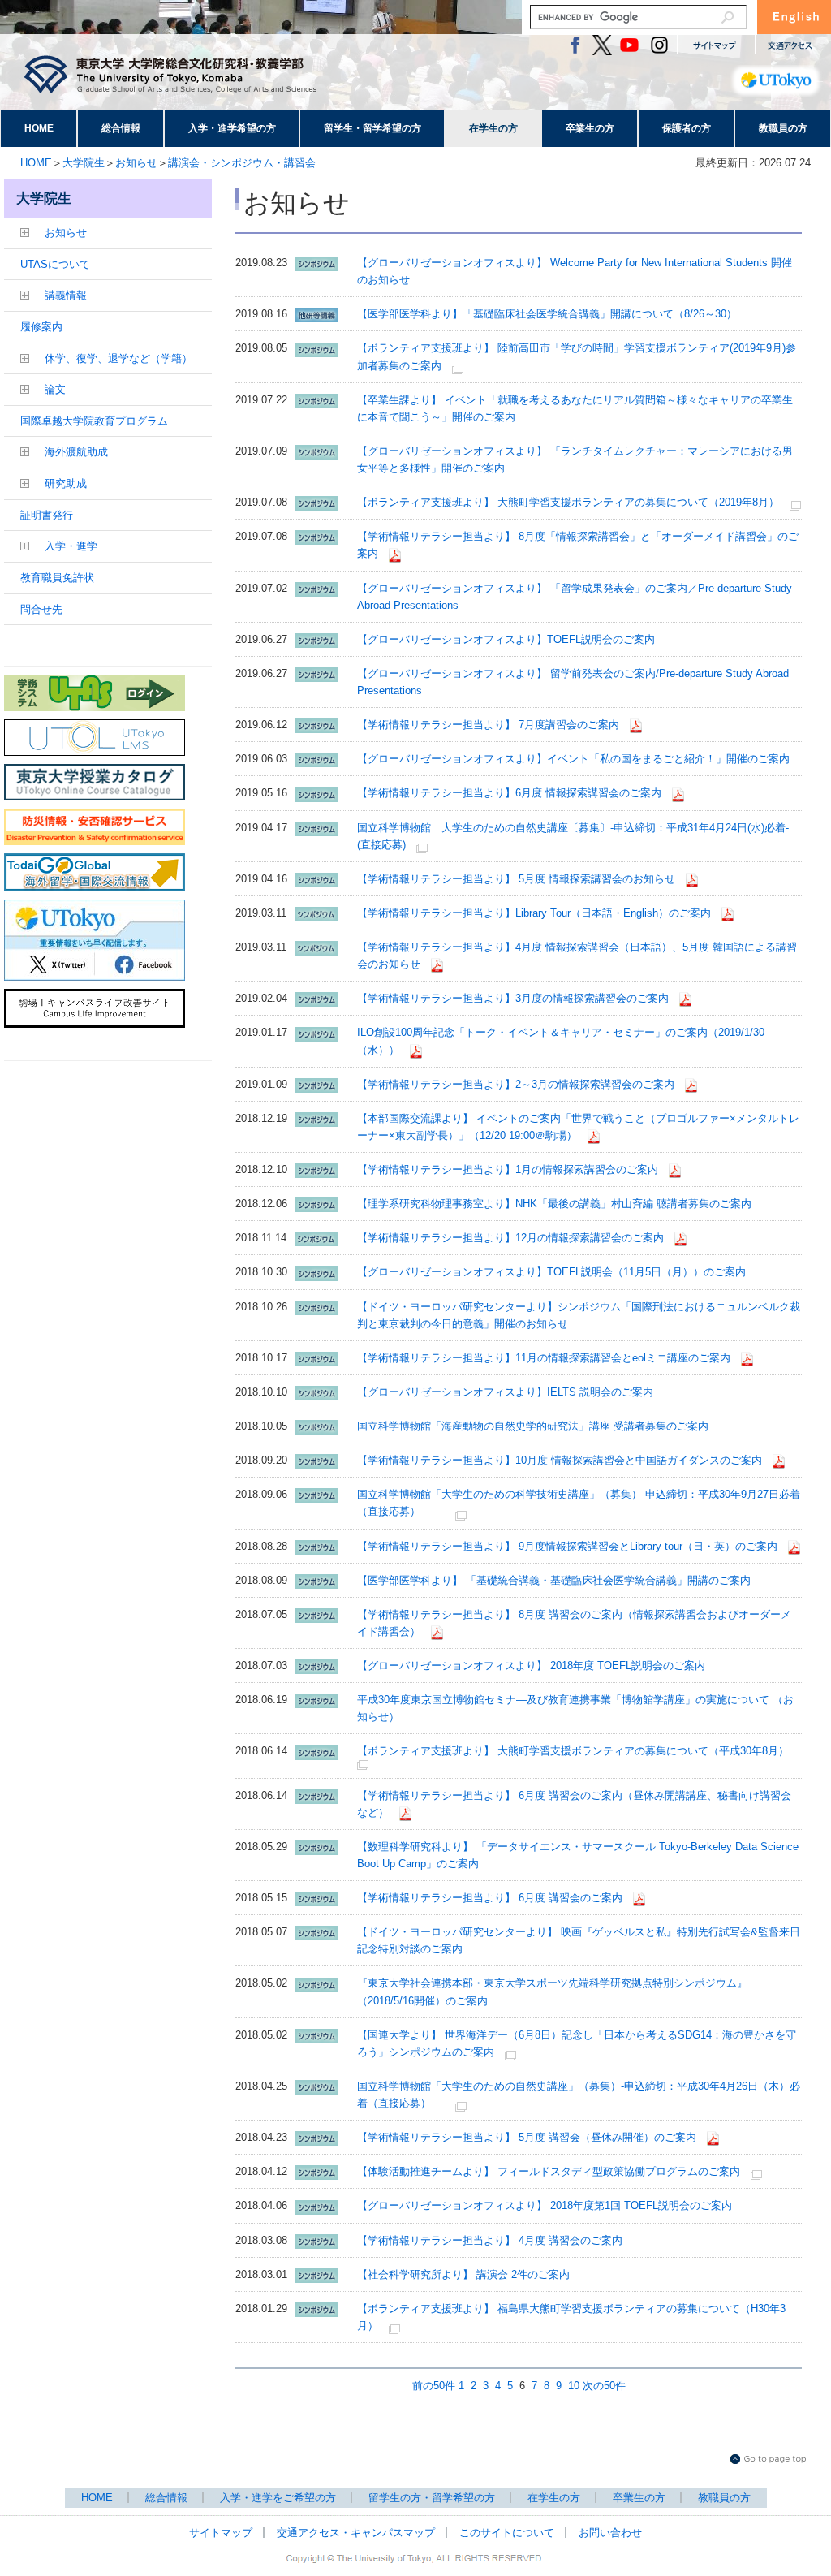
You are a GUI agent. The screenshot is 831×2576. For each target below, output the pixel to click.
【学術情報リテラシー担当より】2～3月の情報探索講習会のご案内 (516, 1084)
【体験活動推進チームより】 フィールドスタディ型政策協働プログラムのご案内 (549, 2171)
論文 (55, 389)
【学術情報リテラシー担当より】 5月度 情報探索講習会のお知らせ (516, 879)
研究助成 (66, 483)
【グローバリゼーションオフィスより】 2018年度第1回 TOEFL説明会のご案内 (545, 2205)
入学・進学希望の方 (232, 128)
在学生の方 (493, 128)
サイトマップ (221, 2533)
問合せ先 (41, 609)
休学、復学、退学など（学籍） (118, 358)
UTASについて (55, 264)
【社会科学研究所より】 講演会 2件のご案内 (463, 2274)
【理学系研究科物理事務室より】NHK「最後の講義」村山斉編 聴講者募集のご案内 (554, 1204)
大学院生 (84, 163)
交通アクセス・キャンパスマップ (356, 2533)
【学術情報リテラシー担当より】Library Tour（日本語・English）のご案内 (534, 913)
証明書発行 (47, 515)
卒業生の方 (590, 128)
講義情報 (66, 295)
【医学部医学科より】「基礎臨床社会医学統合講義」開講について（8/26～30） (547, 314)
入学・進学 (71, 546)
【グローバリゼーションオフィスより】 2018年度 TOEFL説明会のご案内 (531, 1666)
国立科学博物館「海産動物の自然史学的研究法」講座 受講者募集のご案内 (533, 1426)
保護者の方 (687, 128)
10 (574, 2386)
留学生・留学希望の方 (372, 128)
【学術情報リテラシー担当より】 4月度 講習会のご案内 (490, 2240)
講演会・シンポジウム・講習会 (242, 163)
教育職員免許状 (57, 578)
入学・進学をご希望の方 (278, 2498)
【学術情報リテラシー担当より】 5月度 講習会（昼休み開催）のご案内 (527, 2137)
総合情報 (121, 128)
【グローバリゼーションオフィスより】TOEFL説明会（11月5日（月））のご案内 (551, 1272)
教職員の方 (783, 128)
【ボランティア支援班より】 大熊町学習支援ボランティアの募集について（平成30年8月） (573, 1751)
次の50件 (604, 2386)
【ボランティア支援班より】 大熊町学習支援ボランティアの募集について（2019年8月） (568, 502)
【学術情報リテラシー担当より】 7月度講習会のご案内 (488, 725)
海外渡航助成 (76, 452)
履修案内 (41, 327)
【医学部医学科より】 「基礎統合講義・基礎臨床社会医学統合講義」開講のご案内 (554, 1580)
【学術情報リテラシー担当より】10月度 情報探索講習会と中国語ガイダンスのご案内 (560, 1460)
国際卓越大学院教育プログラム (94, 421)
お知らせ (136, 163)
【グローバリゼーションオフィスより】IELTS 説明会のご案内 (505, 1392)
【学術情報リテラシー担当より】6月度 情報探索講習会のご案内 (509, 793)
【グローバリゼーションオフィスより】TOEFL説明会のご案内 (506, 639)
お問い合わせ (610, 2533)
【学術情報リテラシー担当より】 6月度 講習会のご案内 (490, 1898)
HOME (39, 128)
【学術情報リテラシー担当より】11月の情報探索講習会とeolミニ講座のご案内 (544, 1358)
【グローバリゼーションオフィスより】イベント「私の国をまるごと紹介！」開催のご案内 (573, 759)
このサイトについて (507, 2533)
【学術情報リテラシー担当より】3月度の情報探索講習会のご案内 (513, 998)
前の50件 (434, 2386)
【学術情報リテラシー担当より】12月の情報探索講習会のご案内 (510, 1238)
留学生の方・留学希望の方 (432, 2498)
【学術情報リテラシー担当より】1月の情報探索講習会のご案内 (508, 1169)
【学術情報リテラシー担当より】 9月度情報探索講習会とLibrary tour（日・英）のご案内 (567, 1546)
